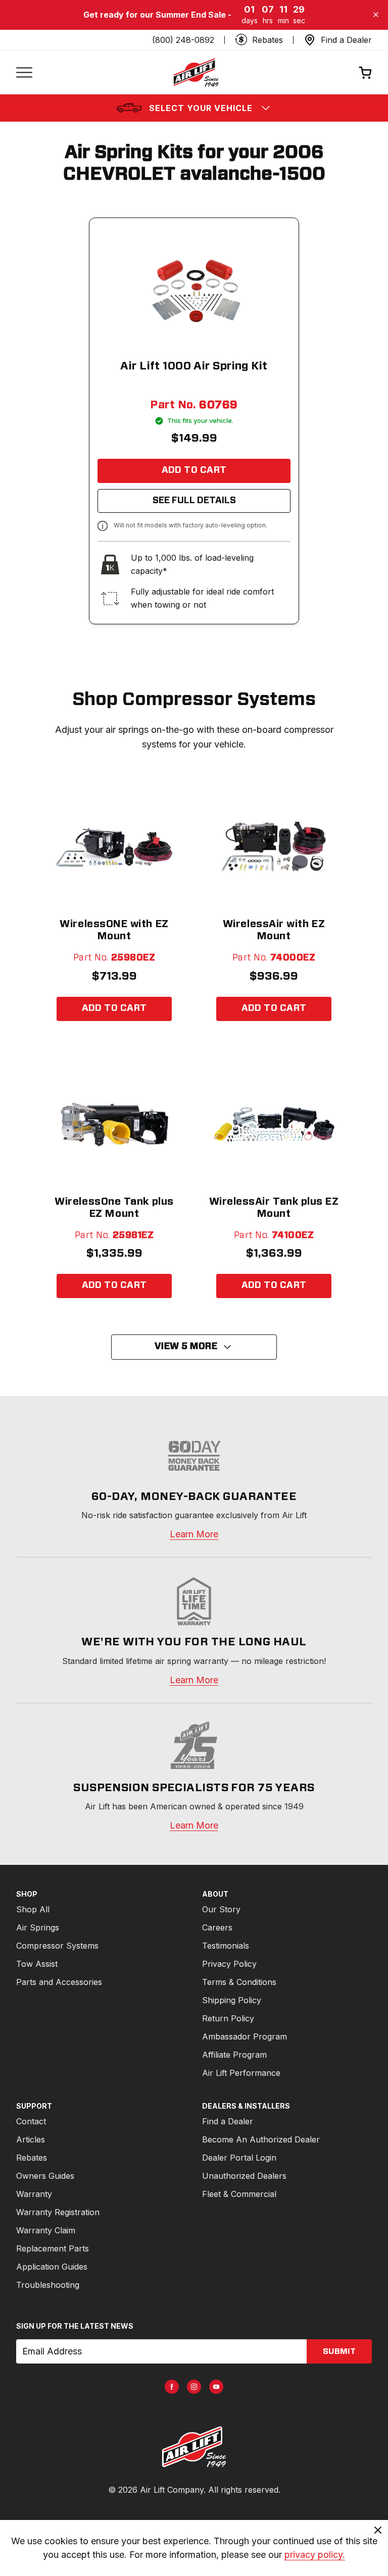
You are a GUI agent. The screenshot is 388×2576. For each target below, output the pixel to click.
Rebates (32, 2158)
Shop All (33, 1909)
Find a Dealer (228, 2121)
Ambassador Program (245, 2036)
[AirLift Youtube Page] (216, 2387)
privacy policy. (315, 2555)
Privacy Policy (229, 1964)
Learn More (194, 1534)
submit (339, 2351)
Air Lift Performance (241, 2073)
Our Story (221, 1909)
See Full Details (194, 501)
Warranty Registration (58, 2212)
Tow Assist (37, 1964)
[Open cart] (365, 72)
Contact (31, 2121)
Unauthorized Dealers (244, 2176)
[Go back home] (196, 72)
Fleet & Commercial (239, 2194)
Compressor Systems (57, 1946)
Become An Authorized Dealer (261, 2139)
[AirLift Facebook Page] (172, 2387)
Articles (31, 2139)
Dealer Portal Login (239, 2158)
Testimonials (226, 1946)
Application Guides (52, 2267)
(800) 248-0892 (183, 40)
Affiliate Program (234, 2055)
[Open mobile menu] (24, 72)
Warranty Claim (46, 2230)
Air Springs (38, 1927)
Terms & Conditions (239, 1982)
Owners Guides (45, 2176)
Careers (217, 1927)
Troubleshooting (48, 2285)
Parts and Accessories (59, 1982)
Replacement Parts (53, 2248)
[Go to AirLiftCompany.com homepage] (194, 2447)
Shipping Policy (232, 2000)
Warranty (34, 2194)
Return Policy (228, 2018)
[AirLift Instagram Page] (194, 2387)
